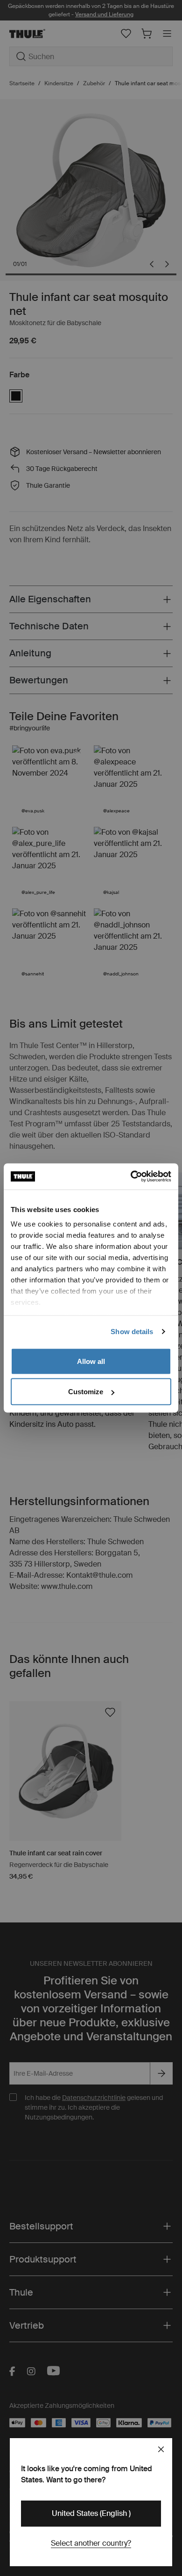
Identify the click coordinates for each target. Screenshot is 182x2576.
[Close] (161, 2449)
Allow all (91, 1361)
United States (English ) (91, 2513)
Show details (132, 1332)
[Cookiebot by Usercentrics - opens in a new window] (131, 1177)
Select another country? (91, 2543)
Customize (86, 1392)
